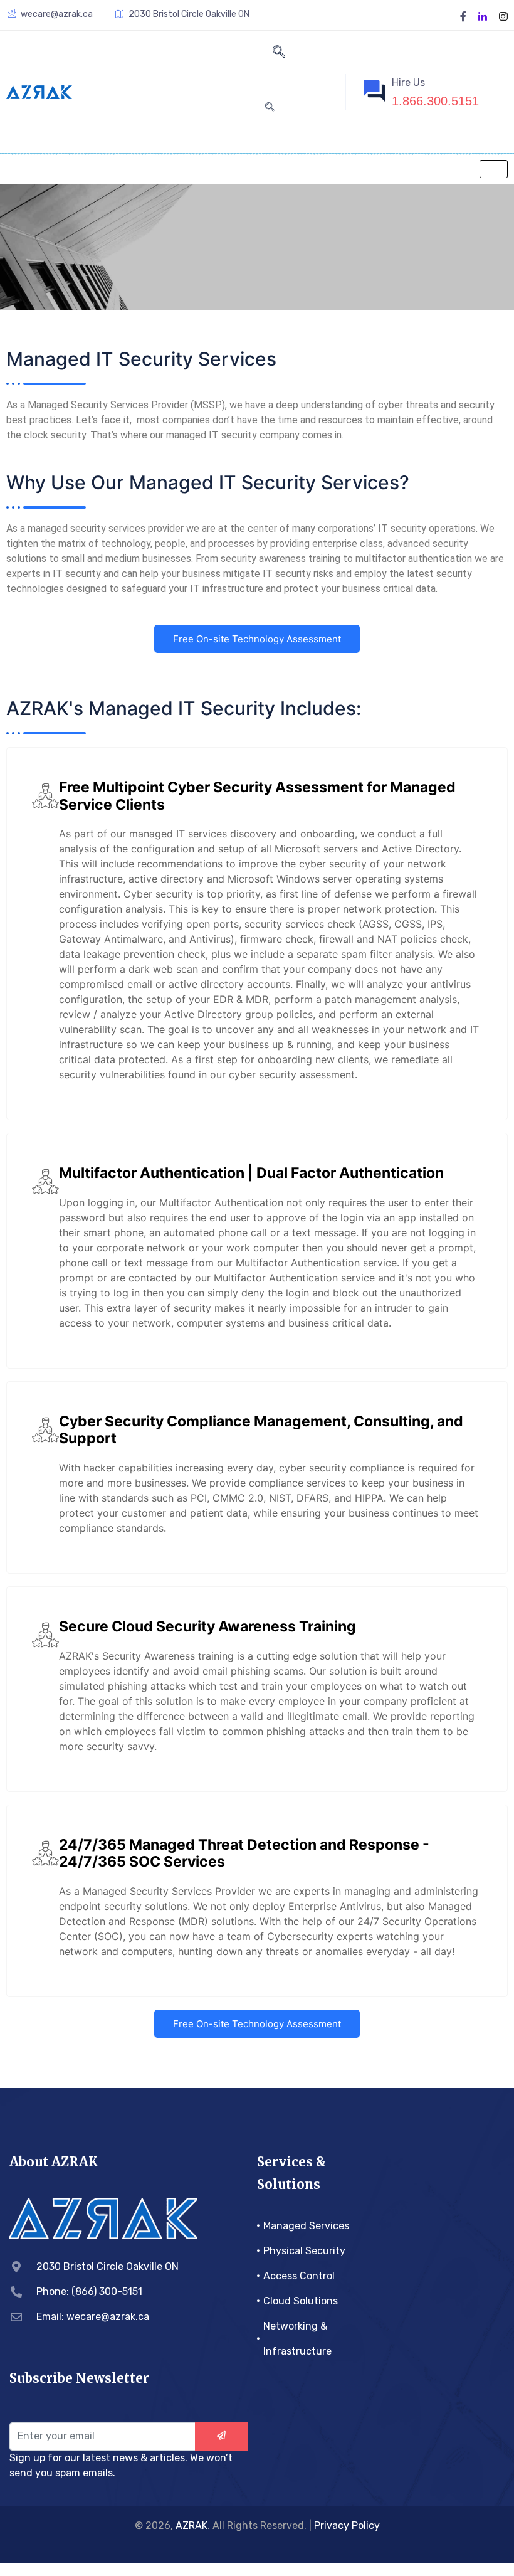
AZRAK (191, 2526)
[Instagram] (503, 15)
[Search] (270, 108)
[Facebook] (463, 15)
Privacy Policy (347, 2526)
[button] (279, 53)
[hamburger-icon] (494, 169)
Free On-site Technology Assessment (257, 639)
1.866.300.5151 (435, 101)
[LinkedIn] (483, 15)
